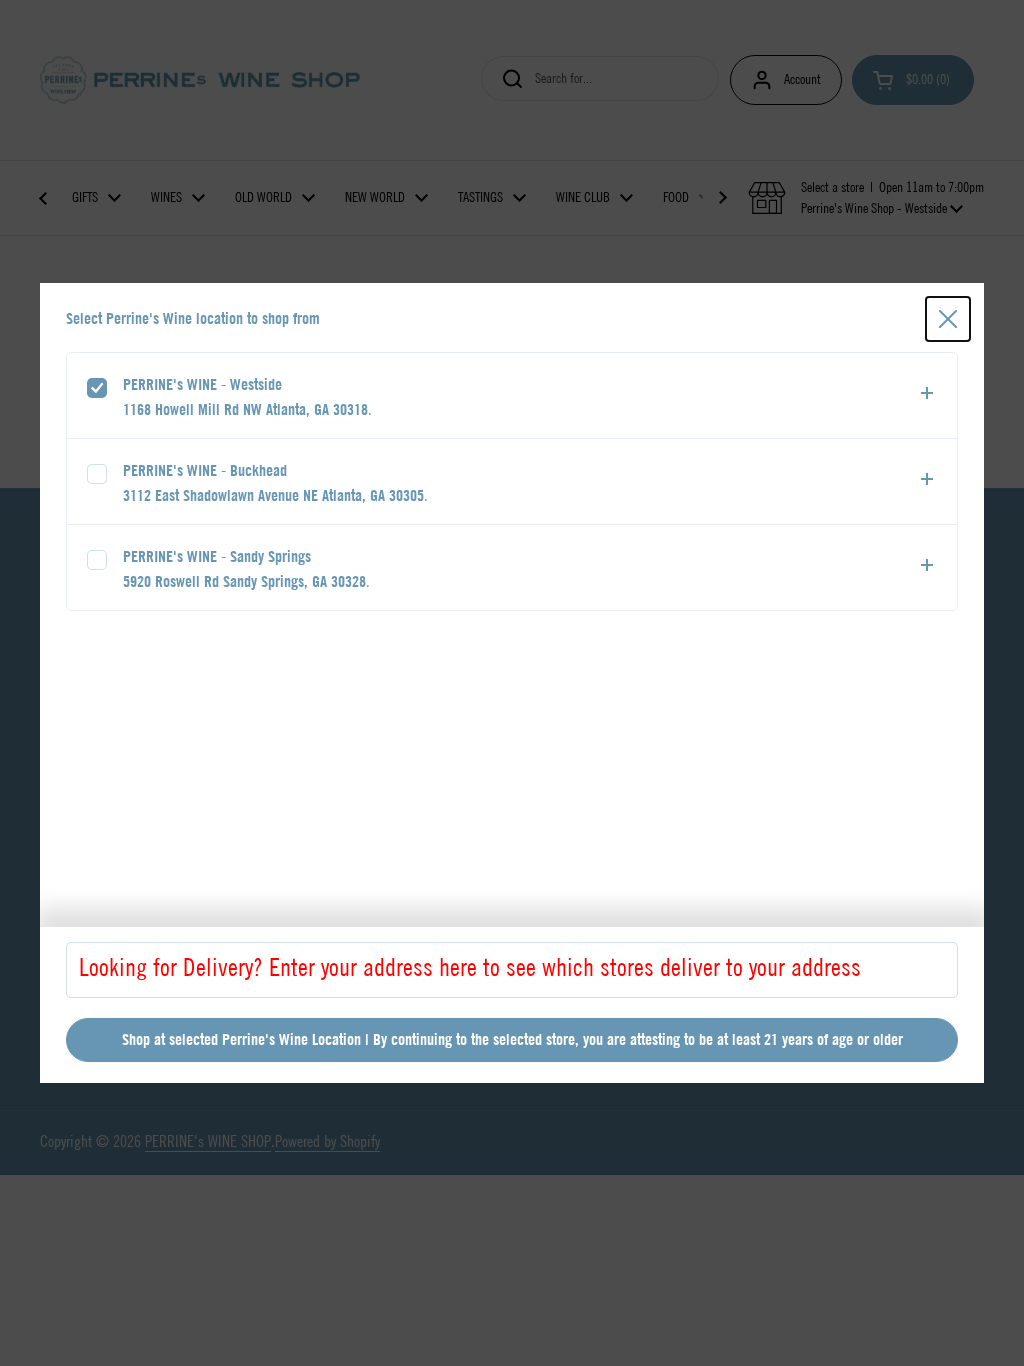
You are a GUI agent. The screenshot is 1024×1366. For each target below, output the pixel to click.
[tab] (512, 395)
